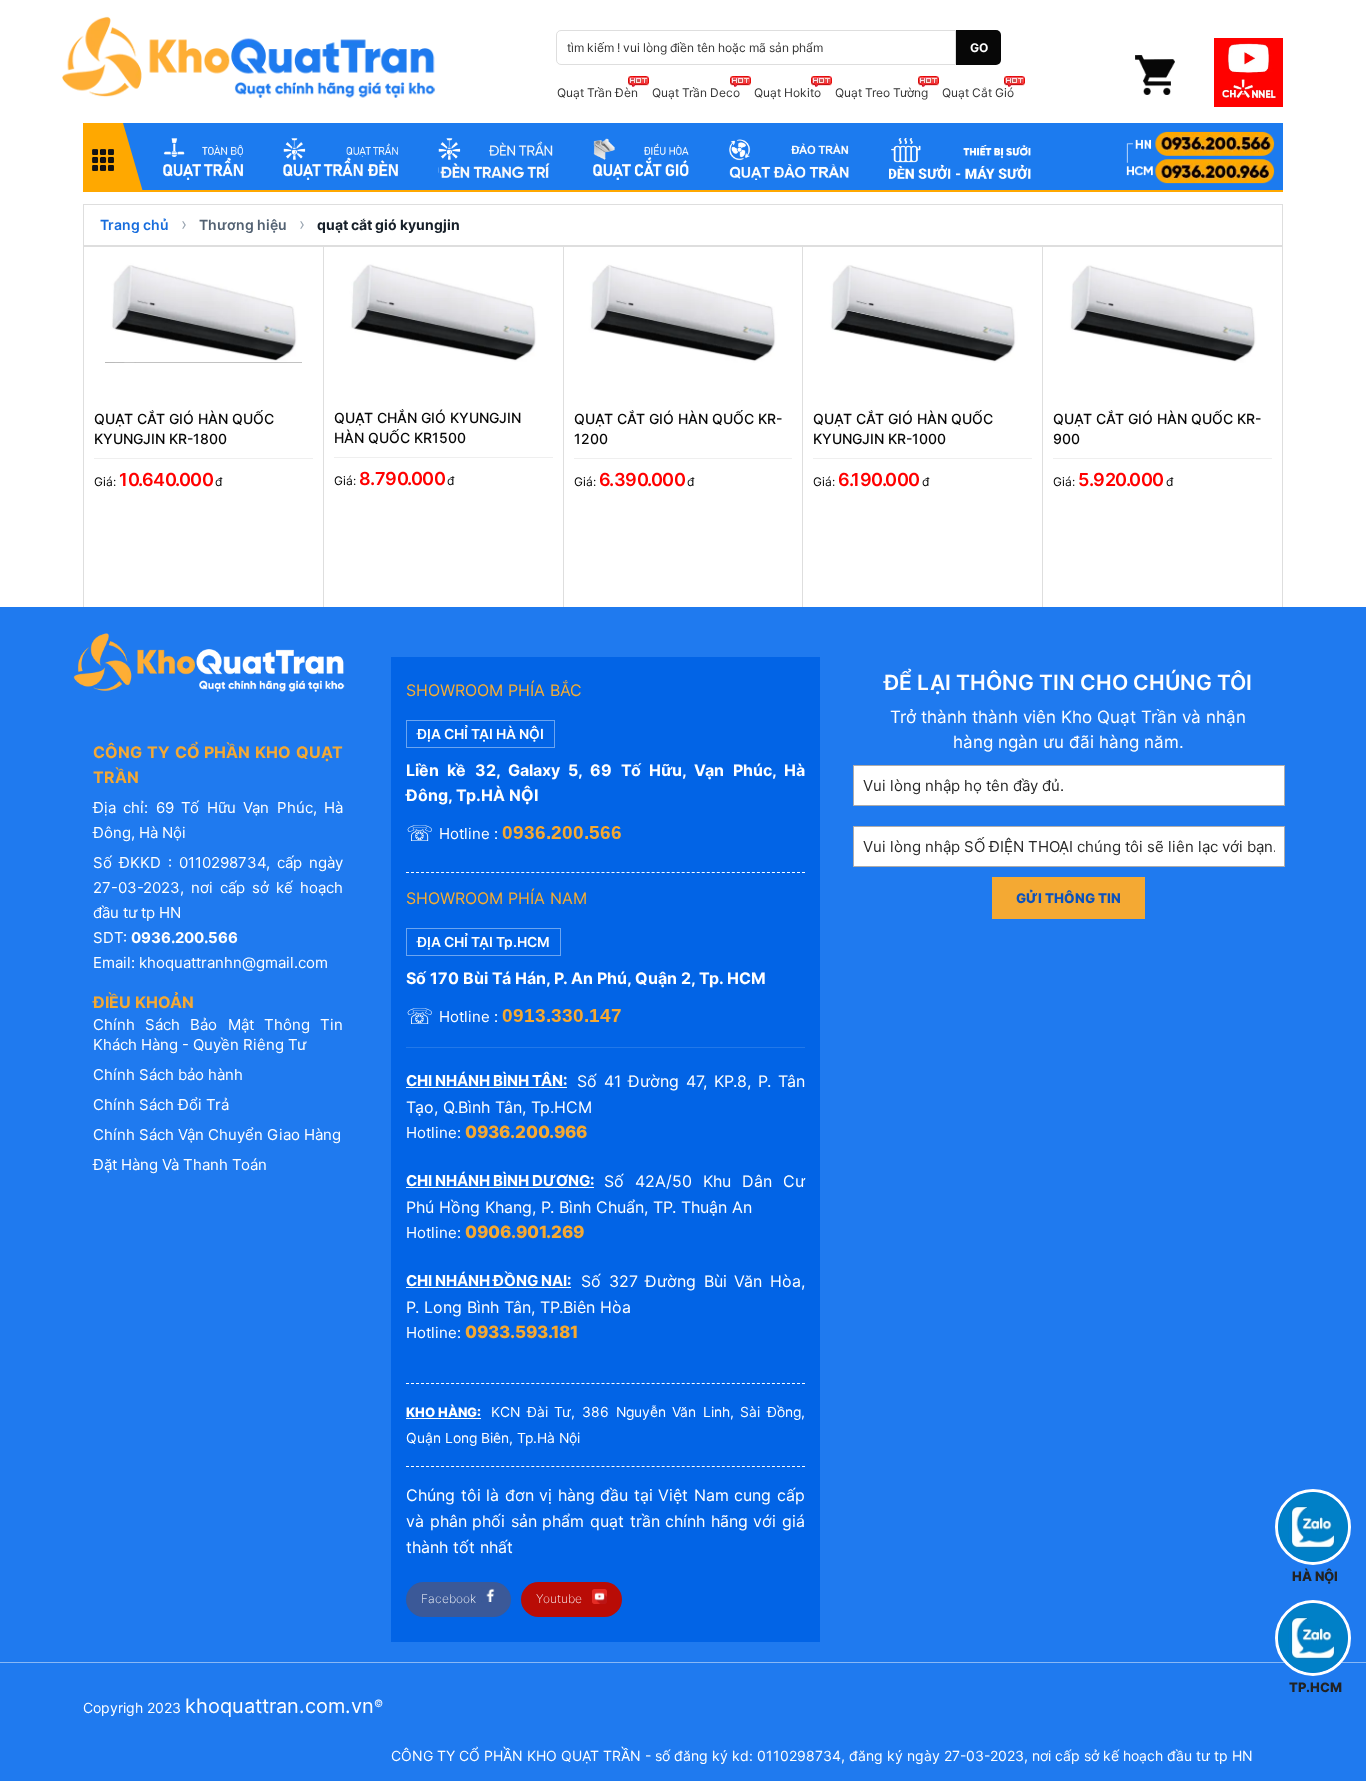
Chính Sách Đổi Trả (161, 1104)
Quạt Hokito (787, 92)
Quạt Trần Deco (696, 92)
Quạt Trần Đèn (597, 92)
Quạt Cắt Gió (978, 92)
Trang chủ (134, 224)
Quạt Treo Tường (881, 92)
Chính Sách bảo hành (168, 1074)
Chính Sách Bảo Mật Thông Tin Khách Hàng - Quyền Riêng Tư (218, 1034)
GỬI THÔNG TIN (1068, 898)
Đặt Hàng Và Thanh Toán (180, 1164)
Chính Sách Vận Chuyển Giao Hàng (217, 1134)
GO (979, 47)
